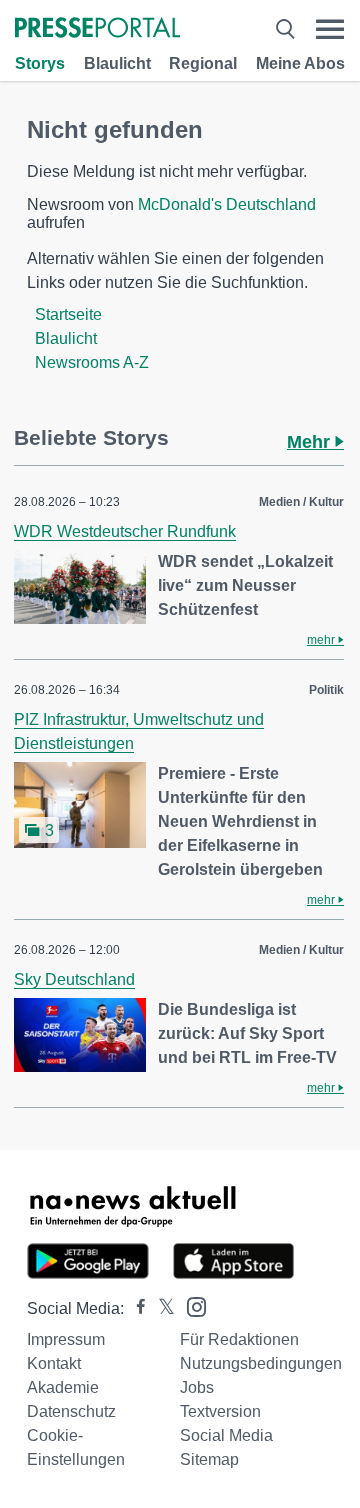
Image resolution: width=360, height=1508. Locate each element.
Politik (326, 690)
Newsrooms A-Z (92, 362)
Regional (203, 63)
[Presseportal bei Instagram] (190, 1305)
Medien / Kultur (301, 502)
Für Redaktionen (239, 1339)
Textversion (220, 1411)
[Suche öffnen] (285, 29)
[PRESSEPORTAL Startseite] (97, 29)
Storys (40, 63)
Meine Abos (300, 63)
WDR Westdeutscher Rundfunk (125, 531)
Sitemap (209, 1459)
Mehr (311, 442)
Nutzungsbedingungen (261, 1363)
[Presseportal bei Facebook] (135, 1308)
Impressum (66, 1339)
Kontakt (54, 1363)
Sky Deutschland (74, 979)
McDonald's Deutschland (227, 204)
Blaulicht (117, 63)
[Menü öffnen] (330, 29)
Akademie (63, 1387)
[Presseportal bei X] (160, 1308)
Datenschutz (71, 1411)
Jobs (197, 1387)
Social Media (226, 1435)
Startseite (68, 314)
